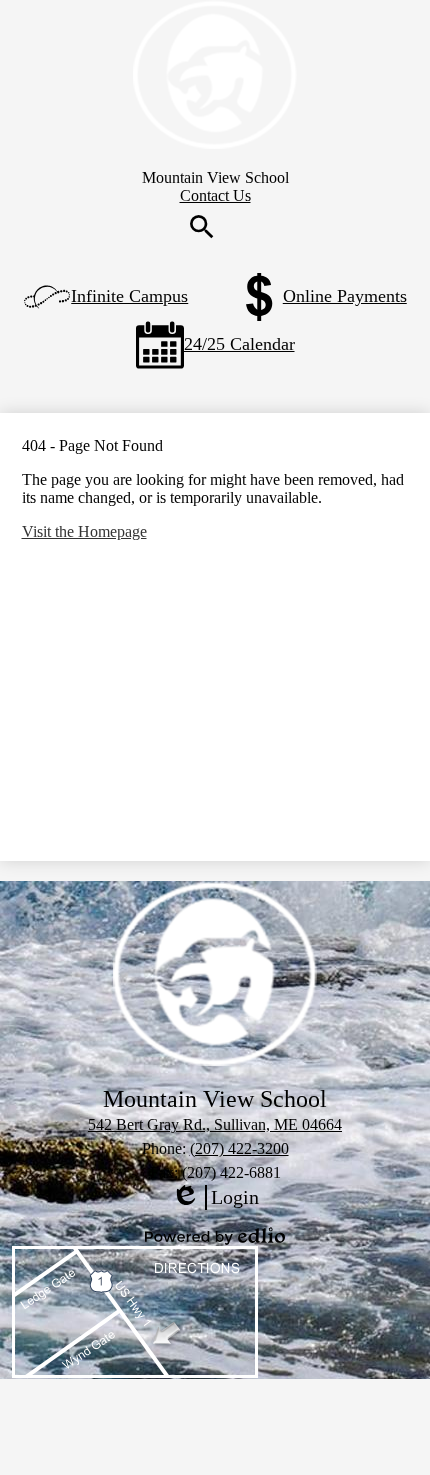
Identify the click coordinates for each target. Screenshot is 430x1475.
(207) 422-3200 (239, 1148)
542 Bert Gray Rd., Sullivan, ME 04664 (215, 1124)
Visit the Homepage (84, 531)
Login (215, 1198)
